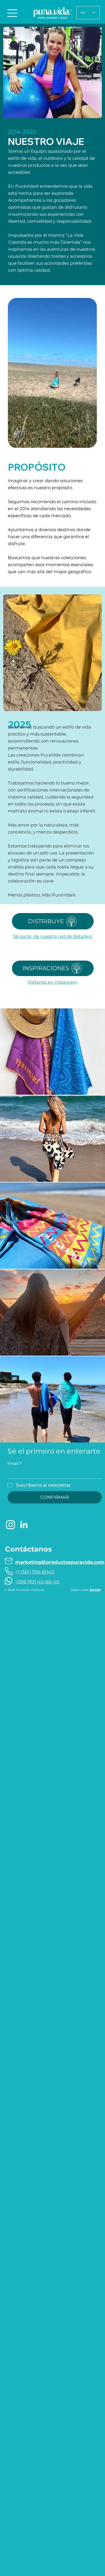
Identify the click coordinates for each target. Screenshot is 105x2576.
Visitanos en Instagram (52, 982)
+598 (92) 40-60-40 (37, 1582)
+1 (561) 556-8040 (35, 1572)
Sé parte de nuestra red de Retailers (53, 936)
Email (15, 1463)
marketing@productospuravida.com (60, 1562)
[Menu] (13, 13)
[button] (87, 441)
